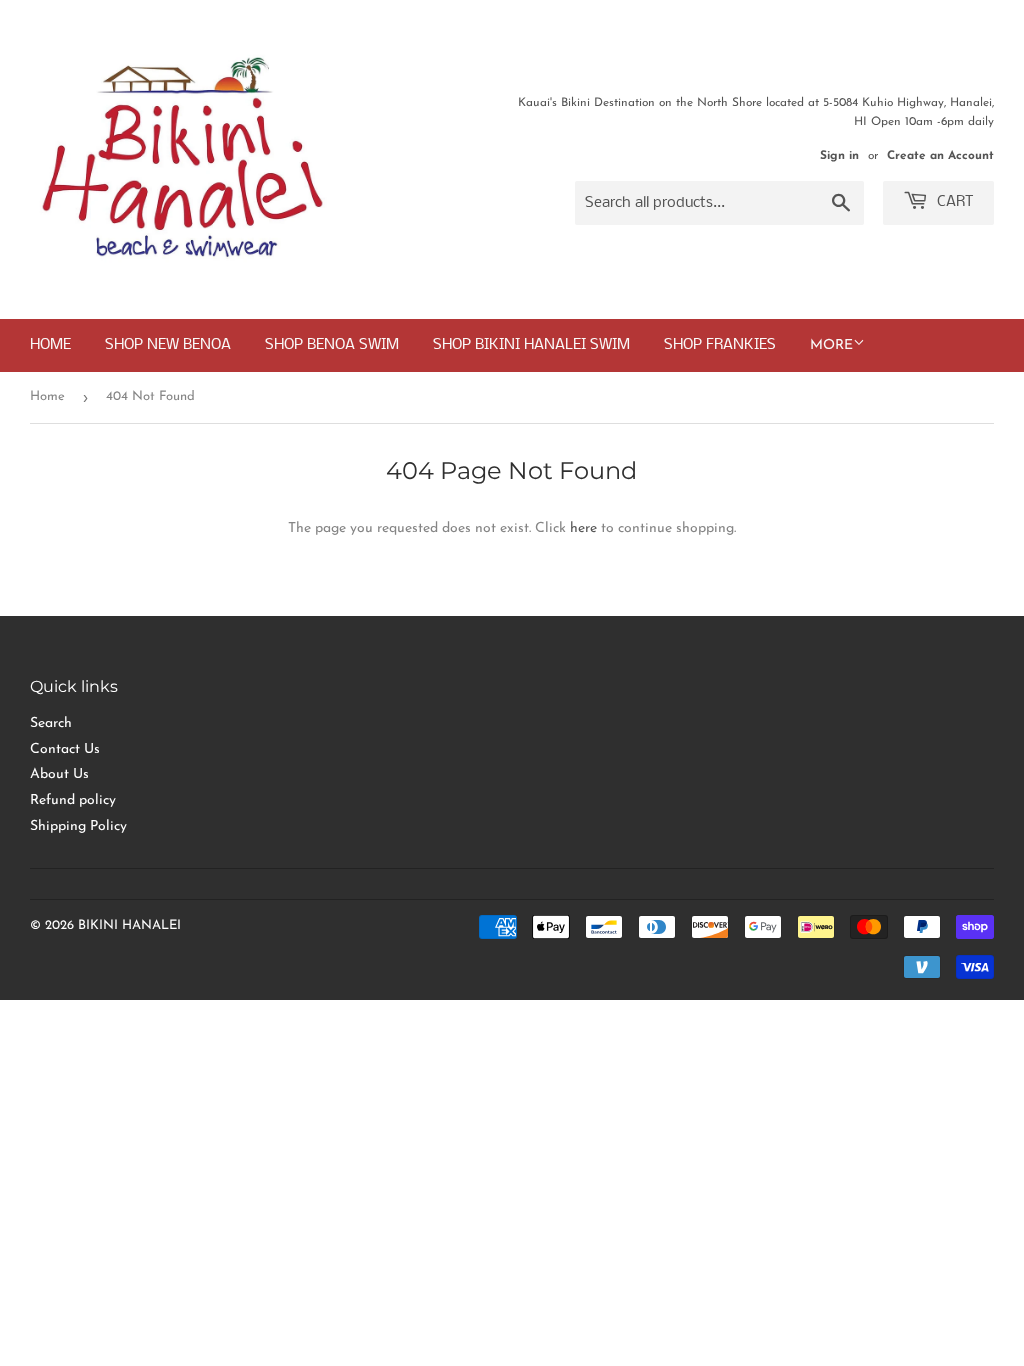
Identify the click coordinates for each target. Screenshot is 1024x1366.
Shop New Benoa (168, 345)
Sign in (839, 156)
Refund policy (73, 800)
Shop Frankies (720, 345)
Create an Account (940, 156)
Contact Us (65, 749)
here (583, 528)
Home (50, 345)
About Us (59, 774)
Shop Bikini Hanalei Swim (531, 345)
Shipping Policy (78, 826)
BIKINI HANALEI (129, 925)
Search (51, 723)
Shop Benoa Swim (332, 345)
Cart (953, 202)
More (831, 345)
